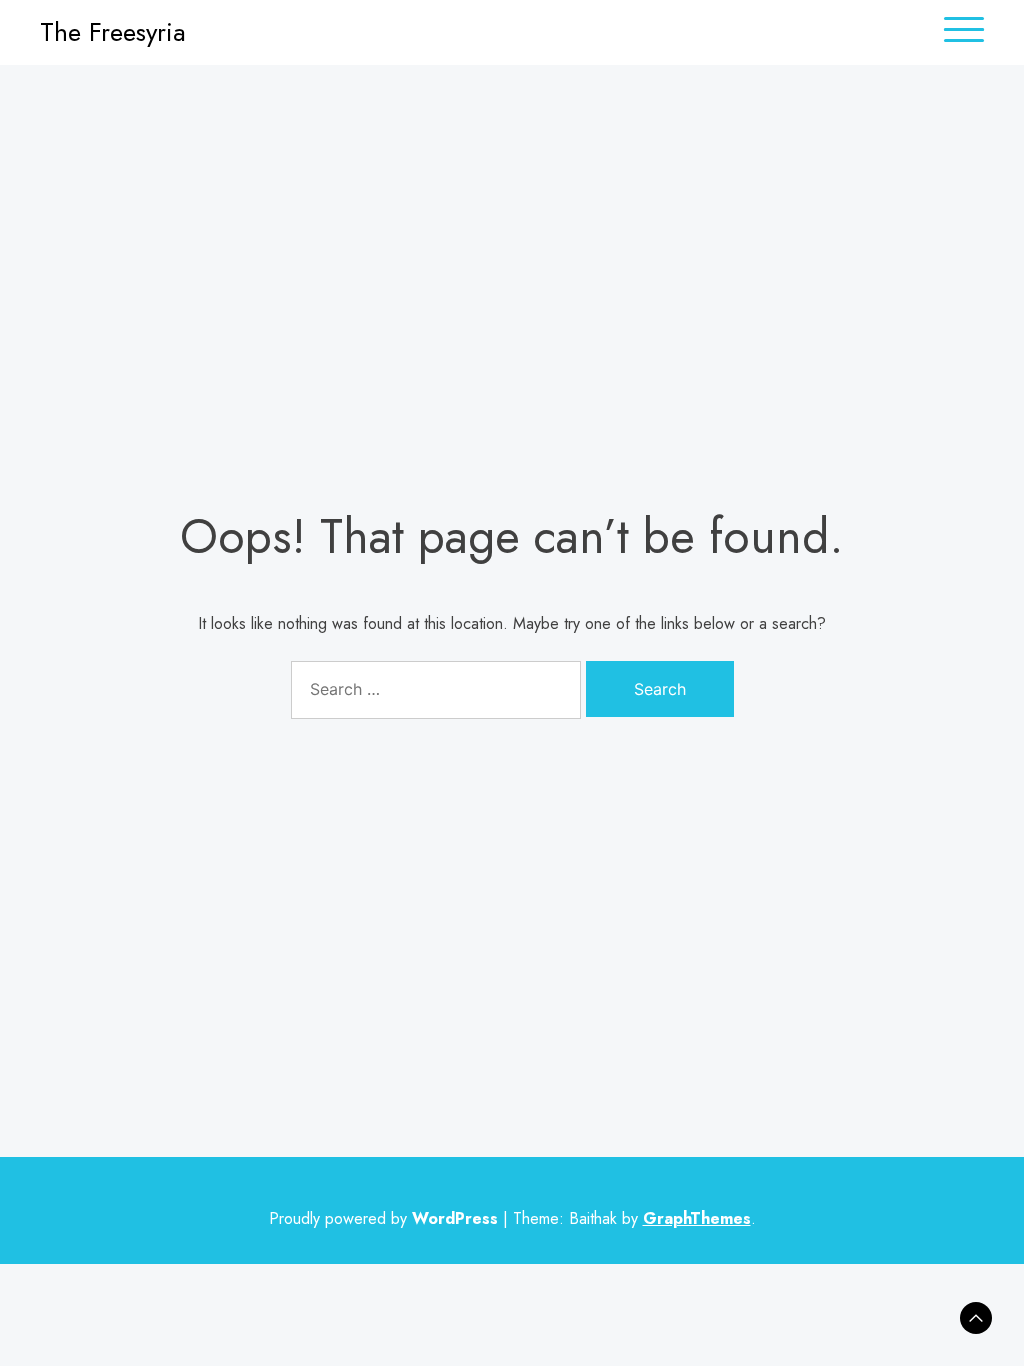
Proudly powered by (383, 1218)
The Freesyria (113, 32)
